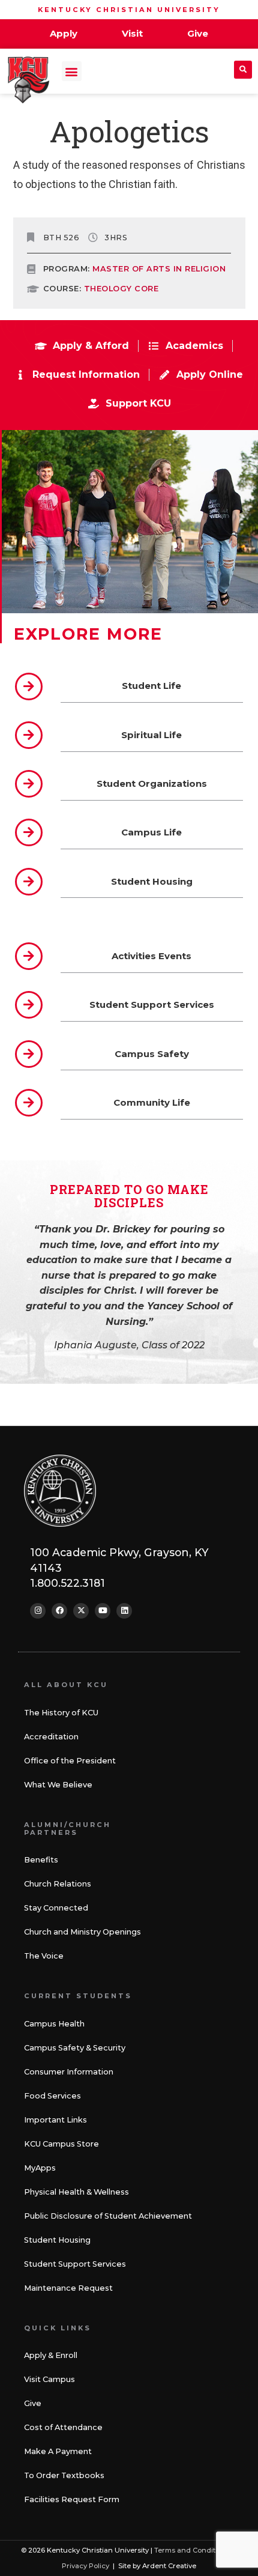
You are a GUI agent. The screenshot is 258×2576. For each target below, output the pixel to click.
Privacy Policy (85, 2566)
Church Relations (58, 1884)
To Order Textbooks (64, 2475)
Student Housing (57, 2240)
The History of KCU (61, 1713)
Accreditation (51, 1737)
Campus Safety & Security (75, 2048)
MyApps (40, 2168)
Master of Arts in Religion (159, 269)
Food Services (52, 2096)
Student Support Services (75, 2264)
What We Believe (58, 1785)
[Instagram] (38, 1611)
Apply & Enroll (51, 2355)
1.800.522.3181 (67, 1583)
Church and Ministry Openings (82, 1932)
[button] (72, 71)
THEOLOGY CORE (121, 289)
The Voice (44, 1956)
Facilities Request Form (72, 2499)
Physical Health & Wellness (76, 2192)
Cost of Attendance (63, 2427)
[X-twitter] (81, 1611)
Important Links (55, 2120)
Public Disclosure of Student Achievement (108, 2216)
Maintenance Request (68, 2288)
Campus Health (54, 2024)
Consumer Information (69, 2072)
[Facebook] (59, 1611)
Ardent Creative (169, 2566)
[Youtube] (103, 1611)
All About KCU (66, 1685)
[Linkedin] (124, 1611)
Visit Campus (49, 2379)
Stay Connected (56, 1908)
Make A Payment (58, 2451)
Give (33, 2403)
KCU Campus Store (61, 2144)
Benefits (41, 1860)
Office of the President (70, 1761)
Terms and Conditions (192, 2550)
